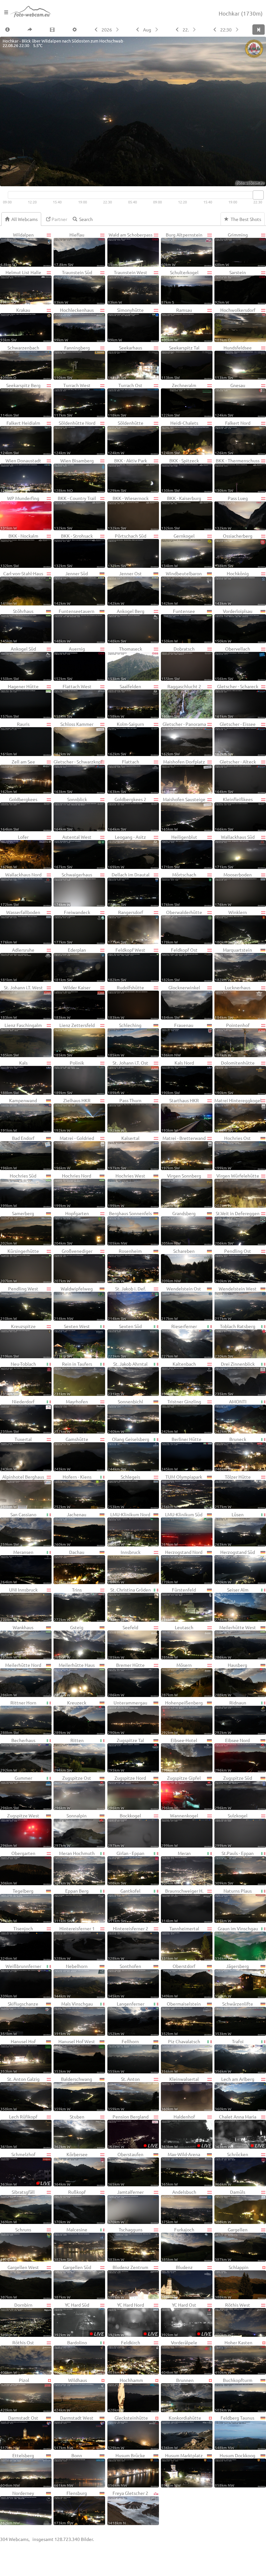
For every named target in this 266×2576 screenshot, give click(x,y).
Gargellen (231, 2244)
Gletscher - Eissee (235, 739)
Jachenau (70, 1529)
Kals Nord (178, 1077)
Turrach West (72, 400)
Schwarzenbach (20, 362)
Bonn (68, 2470)
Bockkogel (125, 1830)
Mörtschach (179, 889)
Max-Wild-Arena (181, 2169)
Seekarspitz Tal (180, 362)
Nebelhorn (71, 1981)
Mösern (176, 1679)
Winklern (231, 927)
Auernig (69, 663)
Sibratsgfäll (18, 2206)
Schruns (16, 2244)
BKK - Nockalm (19, 550)
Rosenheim (125, 1265)
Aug (147, 30)
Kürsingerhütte (20, 1265)
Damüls (230, 2206)
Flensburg (70, 2508)
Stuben (69, 2131)
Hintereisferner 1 (74, 1943)
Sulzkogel (231, 1830)
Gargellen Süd (72, 2282)
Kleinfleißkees (234, 814)
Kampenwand (19, 1115)
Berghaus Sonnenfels (130, 1228)
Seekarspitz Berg (20, 400)
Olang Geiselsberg (128, 1454)
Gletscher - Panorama (184, 739)
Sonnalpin (70, 1830)
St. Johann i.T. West (22, 1002)
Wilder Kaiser (72, 1002)
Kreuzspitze (18, 1341)
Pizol (15, 2395)
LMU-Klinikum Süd (182, 1529)
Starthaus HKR (180, 1115)
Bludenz (177, 2282)
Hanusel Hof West (74, 2056)
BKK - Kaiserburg (181, 513)
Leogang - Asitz (127, 851)
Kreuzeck (70, 1717)
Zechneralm (179, 400)
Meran (176, 1868)
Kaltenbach (179, 1378)
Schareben (178, 1265)
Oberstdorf (178, 1981)
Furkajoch (178, 2244)
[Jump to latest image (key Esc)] (259, 30)
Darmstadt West (74, 2432)
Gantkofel (124, 1905)
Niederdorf (17, 1416)
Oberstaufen (126, 2169)
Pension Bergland (133, 2131)
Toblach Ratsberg (235, 1341)
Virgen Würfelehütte (237, 1190)
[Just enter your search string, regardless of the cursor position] (85, 219)
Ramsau (177, 324)
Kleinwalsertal (180, 2094)
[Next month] (157, 30)
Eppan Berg (71, 1905)
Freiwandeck (72, 927)
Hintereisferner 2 (128, 1943)
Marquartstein (233, 964)
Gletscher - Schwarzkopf (78, 776)
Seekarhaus (125, 362)
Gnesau (230, 400)
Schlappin (232, 2282)
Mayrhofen (71, 1416)
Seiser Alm (232, 1604)
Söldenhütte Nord (74, 437)
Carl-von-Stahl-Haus (22, 588)
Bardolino (70, 2357)
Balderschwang (73, 2094)
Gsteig (69, 1642)
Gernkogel (178, 550)
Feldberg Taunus (235, 2432)
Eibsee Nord (232, 1755)
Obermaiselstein (181, 2018)
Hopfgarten (71, 1228)
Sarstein (230, 287)
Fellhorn (123, 2056)
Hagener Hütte (19, 701)
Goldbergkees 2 (127, 814)
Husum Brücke (127, 2470)
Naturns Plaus (233, 1905)
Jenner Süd (71, 588)
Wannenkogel (180, 1830)
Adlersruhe (17, 964)
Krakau (15, 324)
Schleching (125, 1040)
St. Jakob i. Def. (127, 1303)
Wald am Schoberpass (130, 249)
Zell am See (18, 776)
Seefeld (123, 1642)
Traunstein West (127, 287)
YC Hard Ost (186, 2319)
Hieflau (69, 249)
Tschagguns (125, 2244)
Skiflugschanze (19, 2018)
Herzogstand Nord (182, 1567)
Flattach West (73, 701)
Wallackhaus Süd (235, 851)
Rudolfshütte (126, 1002)
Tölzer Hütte (233, 1491)
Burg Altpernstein (182, 249)
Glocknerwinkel (181, 1002)
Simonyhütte (126, 324)
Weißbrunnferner (21, 1981)
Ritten (69, 1755)
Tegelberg (17, 1905)
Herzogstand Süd (235, 1567)
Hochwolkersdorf (235, 324)
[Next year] (118, 30)
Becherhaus (18, 1755)
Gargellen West (20, 2282)
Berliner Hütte (181, 1454)
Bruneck (230, 1454)
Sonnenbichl (125, 1416)
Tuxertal (16, 1454)
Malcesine (71, 2244)
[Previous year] (96, 30)
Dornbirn (16, 2319)
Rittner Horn (18, 1717)
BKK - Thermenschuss (237, 475)
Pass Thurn (125, 1115)
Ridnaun (230, 1717)
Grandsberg (178, 1228)
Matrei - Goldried (74, 1153)
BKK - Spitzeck (180, 475)
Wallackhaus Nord (21, 889)
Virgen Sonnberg (181, 1190)
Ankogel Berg (126, 626)
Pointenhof (232, 1040)
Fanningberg (72, 362)
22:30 (226, 30)
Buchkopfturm (234, 2395)
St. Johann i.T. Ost (128, 1077)
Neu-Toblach (18, 1378)
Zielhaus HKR (72, 1115)
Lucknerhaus (233, 1002)
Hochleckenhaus (74, 324)
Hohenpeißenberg (182, 1717)
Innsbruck (124, 1567)
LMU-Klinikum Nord (129, 1529)
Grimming (231, 249)
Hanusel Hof (18, 2056)
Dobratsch (178, 663)
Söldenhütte (126, 437)
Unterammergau (127, 1717)
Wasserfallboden (20, 927)
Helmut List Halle (21, 287)
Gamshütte (71, 1454)
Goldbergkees (19, 814)
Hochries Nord (73, 1190)
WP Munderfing (20, 513)
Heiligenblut (179, 851)
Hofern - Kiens (73, 1491)
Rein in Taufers (73, 1378)
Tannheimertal (180, 1943)
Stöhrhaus (17, 626)
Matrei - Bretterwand (183, 1153)
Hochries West (127, 1190)
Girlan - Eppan (126, 1868)
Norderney (17, 2508)
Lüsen (229, 1529)
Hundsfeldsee (233, 362)
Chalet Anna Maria (240, 2131)
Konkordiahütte (181, 2432)
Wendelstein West (236, 1303)
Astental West (73, 851)
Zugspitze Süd (233, 1792)
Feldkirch (124, 2357)
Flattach (123, 776)
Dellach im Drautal (129, 889)
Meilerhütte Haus (74, 1679)
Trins (68, 1604)
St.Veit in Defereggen (237, 1228)
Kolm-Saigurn (126, 739)
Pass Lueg (231, 513)
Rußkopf (70, 2206)
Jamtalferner (126, 2206)
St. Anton (124, 2094)
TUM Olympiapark (182, 1491)
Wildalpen (17, 249)
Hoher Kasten (234, 2357)
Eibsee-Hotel (179, 1755)
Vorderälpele (179, 2357)
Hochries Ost (233, 1153)
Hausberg (231, 1679)
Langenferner (126, 2018)
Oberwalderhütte (182, 927)
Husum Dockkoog (235, 2470)
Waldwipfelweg (73, 1303)
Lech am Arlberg (235, 2094)
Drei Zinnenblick (235, 1378)
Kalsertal (124, 1153)
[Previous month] (137, 30)
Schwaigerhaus (73, 889)
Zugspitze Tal (126, 1755)
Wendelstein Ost (181, 1303)
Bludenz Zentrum (128, 2282)
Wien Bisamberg (74, 475)
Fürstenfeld (179, 1604)
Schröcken (231, 2169)
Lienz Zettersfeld (74, 1040)
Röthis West (232, 2319)
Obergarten (18, 1868)
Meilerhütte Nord (21, 1679)
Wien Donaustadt (21, 475)
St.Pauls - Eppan (234, 1868)
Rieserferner (179, 1341)
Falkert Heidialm (20, 437)
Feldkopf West (127, 964)
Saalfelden (125, 701)
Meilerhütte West (235, 1642)
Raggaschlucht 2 (181, 701)
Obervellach (232, 663)
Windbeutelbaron (182, 588)
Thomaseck (125, 663)
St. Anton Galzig (20, 2094)
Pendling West (19, 1303)
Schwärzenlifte (234, 2018)
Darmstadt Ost (19, 2432)
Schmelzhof (25, 2169)
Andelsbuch (179, 2206)
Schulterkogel (180, 287)
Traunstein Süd (73, 287)
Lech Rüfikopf (19, 2131)
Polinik (69, 1077)
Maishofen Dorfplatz (183, 776)
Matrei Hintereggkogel (238, 1115)
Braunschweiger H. (182, 1905)
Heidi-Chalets (180, 437)
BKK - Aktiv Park (127, 475)
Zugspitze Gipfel (181, 1792)
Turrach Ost (125, 400)
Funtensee (178, 626)
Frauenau (177, 1040)
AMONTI (231, 1416)
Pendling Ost (233, 1265)
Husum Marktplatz (182, 2470)
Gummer (16, 1792)
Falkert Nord (233, 437)
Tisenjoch (17, 1943)
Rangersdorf (125, 927)
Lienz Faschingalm (21, 1040)
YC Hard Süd (79, 2319)
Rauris (15, 739)
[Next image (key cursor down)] (238, 30)
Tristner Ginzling (181, 1416)
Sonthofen (124, 1981)
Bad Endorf (17, 1153)
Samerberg (17, 1228)
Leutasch (177, 1642)
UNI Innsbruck (19, 1604)
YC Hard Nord (133, 2319)
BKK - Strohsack (73, 550)
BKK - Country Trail (75, 513)
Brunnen (177, 2395)
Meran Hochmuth (74, 1868)
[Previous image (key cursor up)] (214, 30)
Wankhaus (17, 1642)
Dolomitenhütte (235, 1077)
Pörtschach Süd (127, 550)
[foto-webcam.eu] (240, 182)
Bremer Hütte (126, 1679)
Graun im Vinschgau (236, 1943)
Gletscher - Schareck (236, 701)
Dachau (69, 1567)
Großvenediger (73, 1265)
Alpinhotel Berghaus (22, 1491)
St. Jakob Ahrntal (128, 1378)
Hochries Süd (18, 1190)
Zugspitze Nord (127, 1792)
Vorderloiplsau (234, 626)
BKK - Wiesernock (128, 513)
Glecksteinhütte (128, 2432)
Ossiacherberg (234, 550)
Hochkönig (232, 588)
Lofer (14, 851)
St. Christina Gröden (129, 1604)
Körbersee (71, 2169)
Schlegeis (124, 1491)
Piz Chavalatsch (181, 2056)
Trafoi (229, 2056)
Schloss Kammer (74, 739)
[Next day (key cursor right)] (195, 30)
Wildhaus (70, 2395)
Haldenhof (186, 2131)
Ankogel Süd (18, 663)
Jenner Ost (125, 588)
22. (186, 30)
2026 (107, 30)
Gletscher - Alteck (235, 776)
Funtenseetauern (74, 626)
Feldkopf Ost (179, 964)
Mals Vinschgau (73, 2018)
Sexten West (72, 1341)
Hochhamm (125, 2395)
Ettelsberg (17, 2470)
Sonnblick (70, 814)
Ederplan (70, 964)
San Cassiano (18, 1529)
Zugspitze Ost (73, 1792)
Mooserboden (233, 889)
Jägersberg (232, 1981)
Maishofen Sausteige (183, 814)
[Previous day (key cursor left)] (177, 30)
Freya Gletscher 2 (128, 2508)
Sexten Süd (125, 1341)
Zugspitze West (20, 1830)
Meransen (17, 1567)
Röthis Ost (17, 2357)
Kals (14, 1077)
